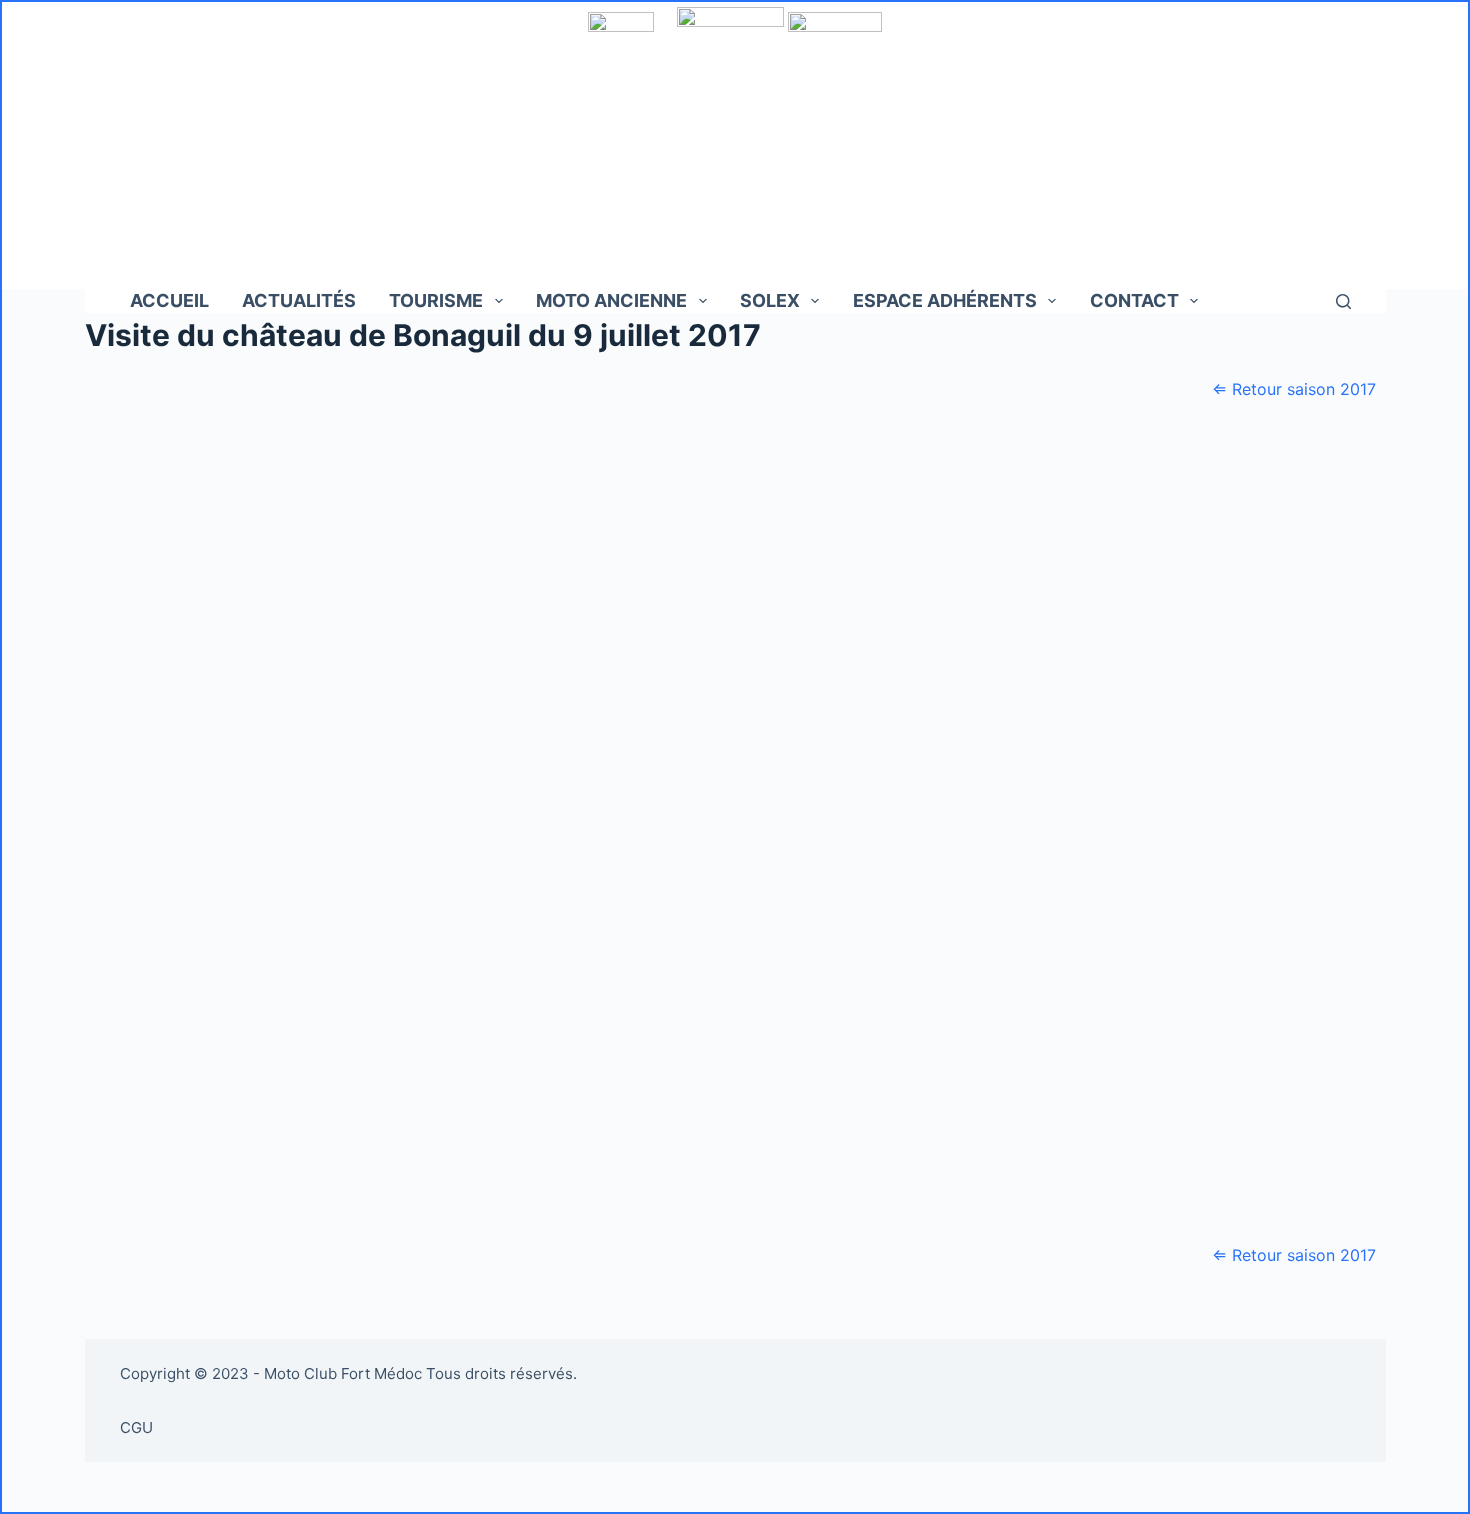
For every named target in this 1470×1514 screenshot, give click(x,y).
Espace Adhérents (945, 300)
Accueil (169, 300)
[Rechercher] (1343, 301)
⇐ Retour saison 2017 (1294, 389)
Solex (770, 300)
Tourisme (436, 300)
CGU (136, 1427)
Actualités (299, 300)
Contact (1134, 300)
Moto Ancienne (611, 300)
